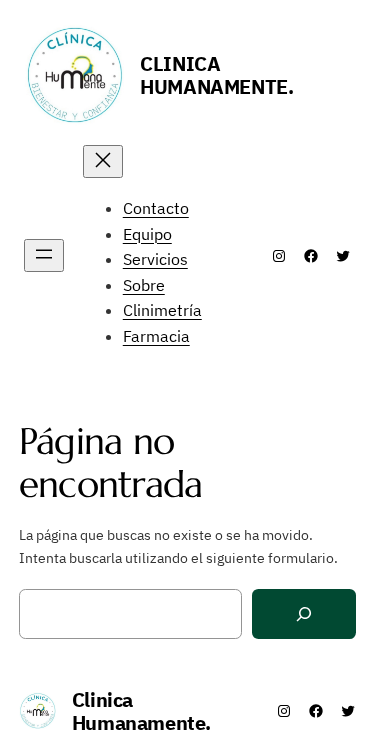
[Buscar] (304, 614)
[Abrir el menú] (44, 255)
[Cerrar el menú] (103, 161)
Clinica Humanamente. (216, 75)
